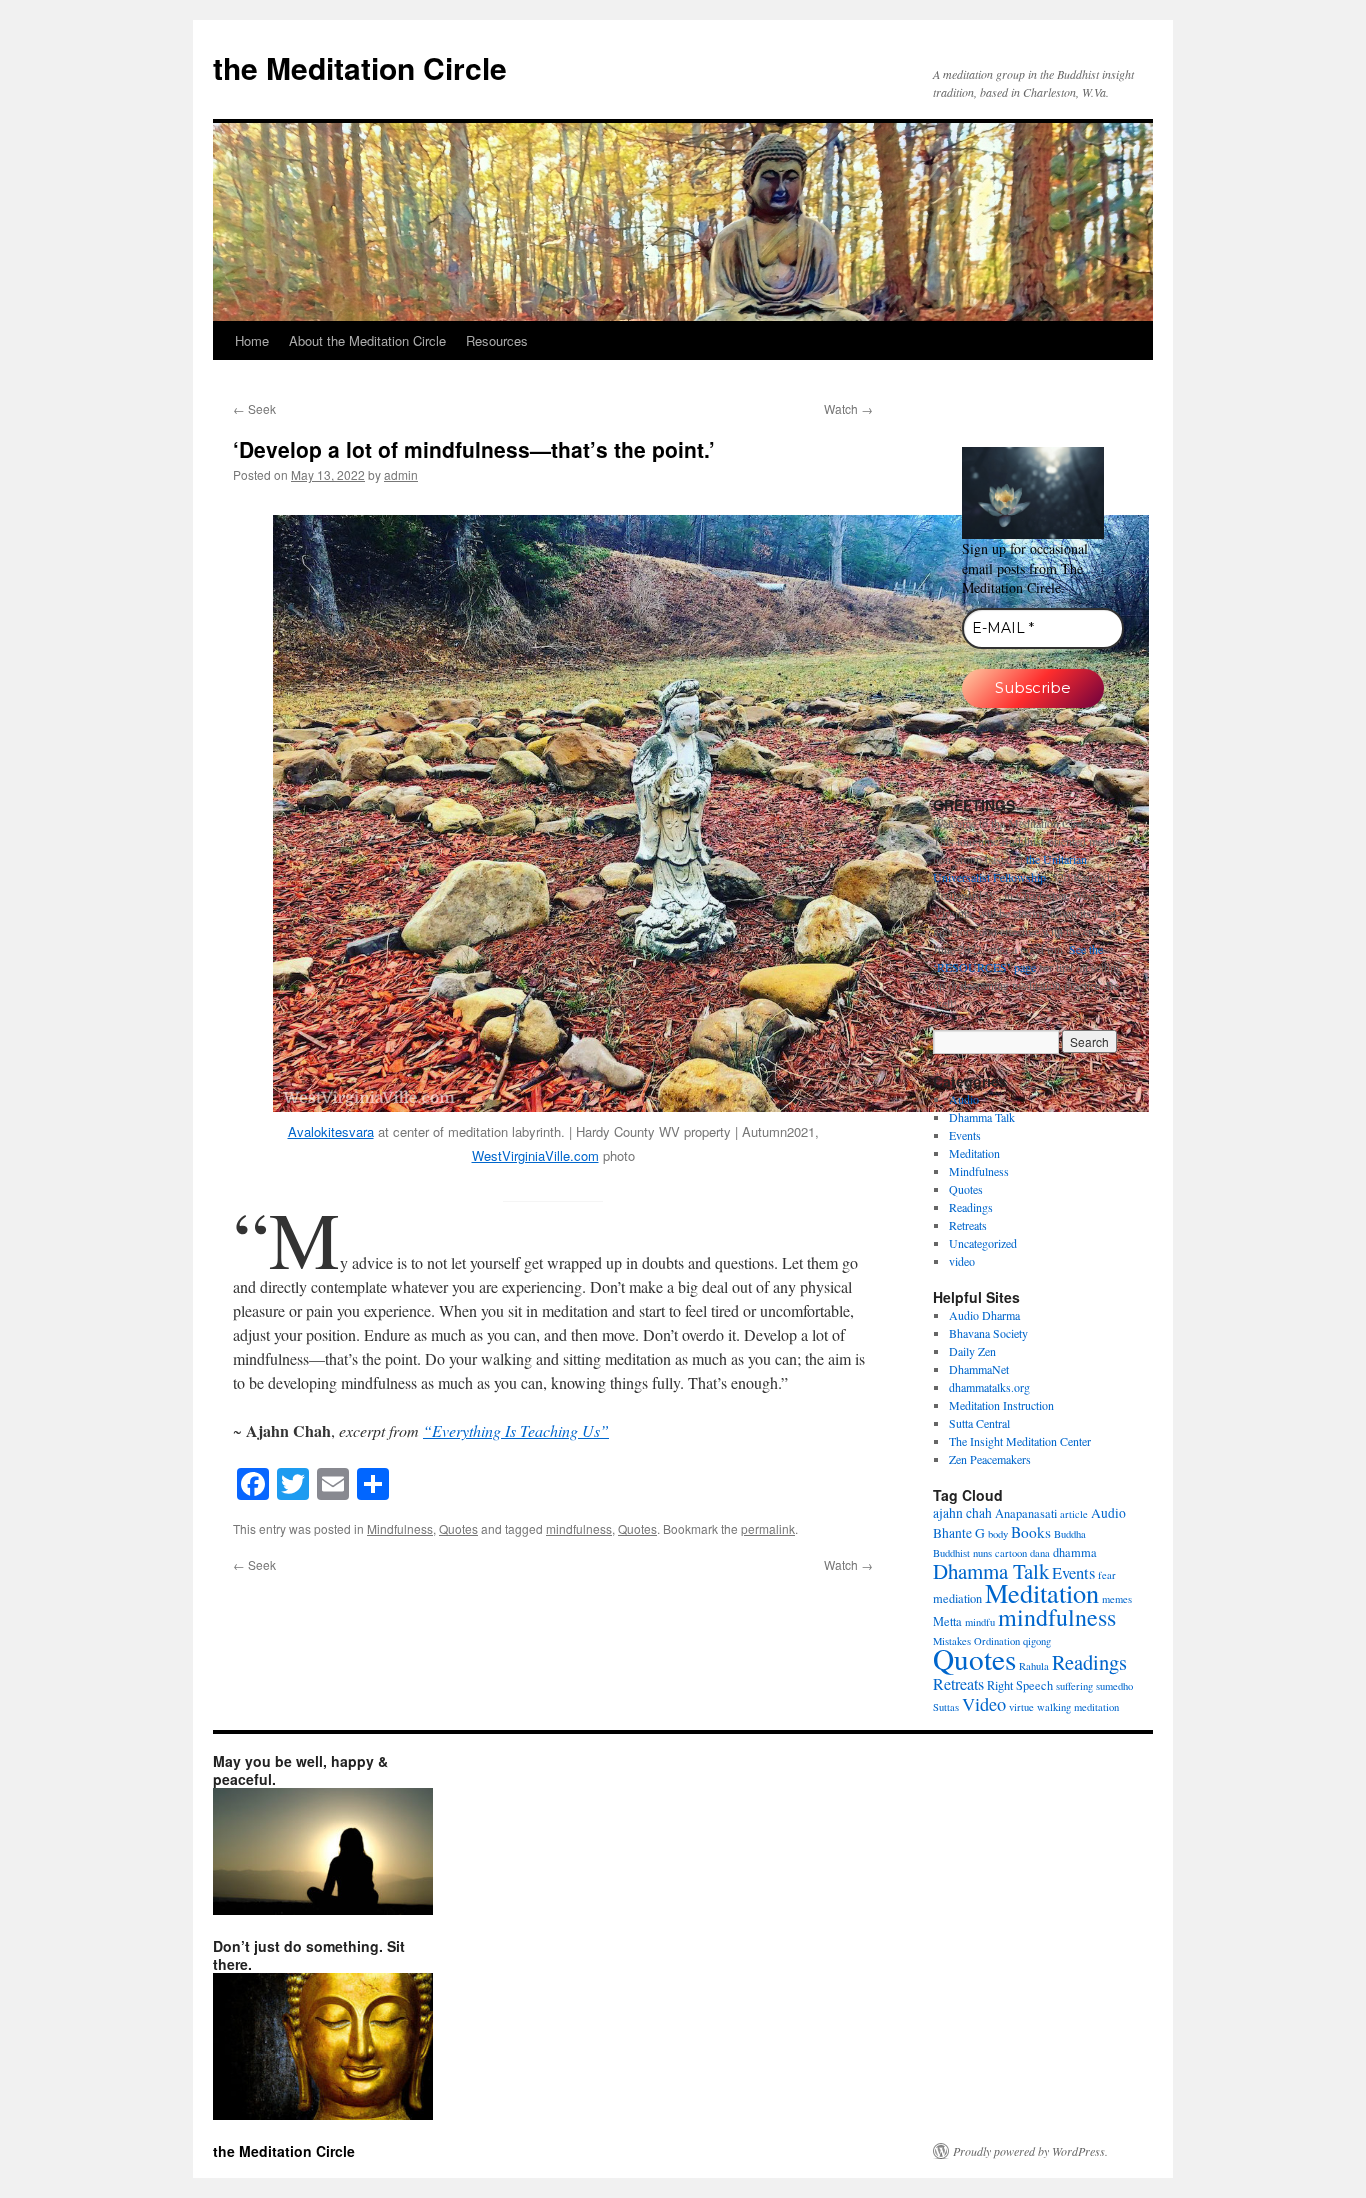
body (998, 1534)
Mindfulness (400, 1528)
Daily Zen (972, 1351)
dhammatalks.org (989, 1387)
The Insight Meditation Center (1020, 1441)
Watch (848, 408)
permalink (768, 1528)
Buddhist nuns (962, 1553)
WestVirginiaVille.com (535, 1155)
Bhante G (959, 1533)
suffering (1074, 1686)
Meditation (974, 1153)
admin (401, 474)
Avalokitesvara (331, 1131)
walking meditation (1078, 1707)
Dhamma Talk (982, 1117)
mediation (957, 1598)
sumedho (1114, 1686)
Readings (971, 1207)
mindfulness (579, 1528)
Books (1031, 1532)
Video (984, 1704)
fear (1107, 1575)
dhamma (1075, 1552)
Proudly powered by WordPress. (1030, 2151)
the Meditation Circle (360, 67)
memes (1117, 1599)
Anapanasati (1026, 1513)
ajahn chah (962, 1513)
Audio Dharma (984, 1315)
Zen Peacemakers (990, 1459)
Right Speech (1020, 1685)
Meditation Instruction (1001, 1405)
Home (252, 340)
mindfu (980, 1622)
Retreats (968, 1225)
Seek (254, 408)
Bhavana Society (988, 1333)
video (962, 1261)
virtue (1021, 1707)
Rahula (1034, 1666)
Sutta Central (979, 1423)
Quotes (458, 1528)
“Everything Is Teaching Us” (516, 1430)
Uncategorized (983, 1243)
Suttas (946, 1707)
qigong (1037, 1641)
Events (965, 1135)
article (1074, 1514)
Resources (497, 340)
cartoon (1011, 1553)
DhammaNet (979, 1369)
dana (1040, 1553)
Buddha (1070, 1534)
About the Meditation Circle (367, 340)
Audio (964, 1099)
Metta (947, 1621)
